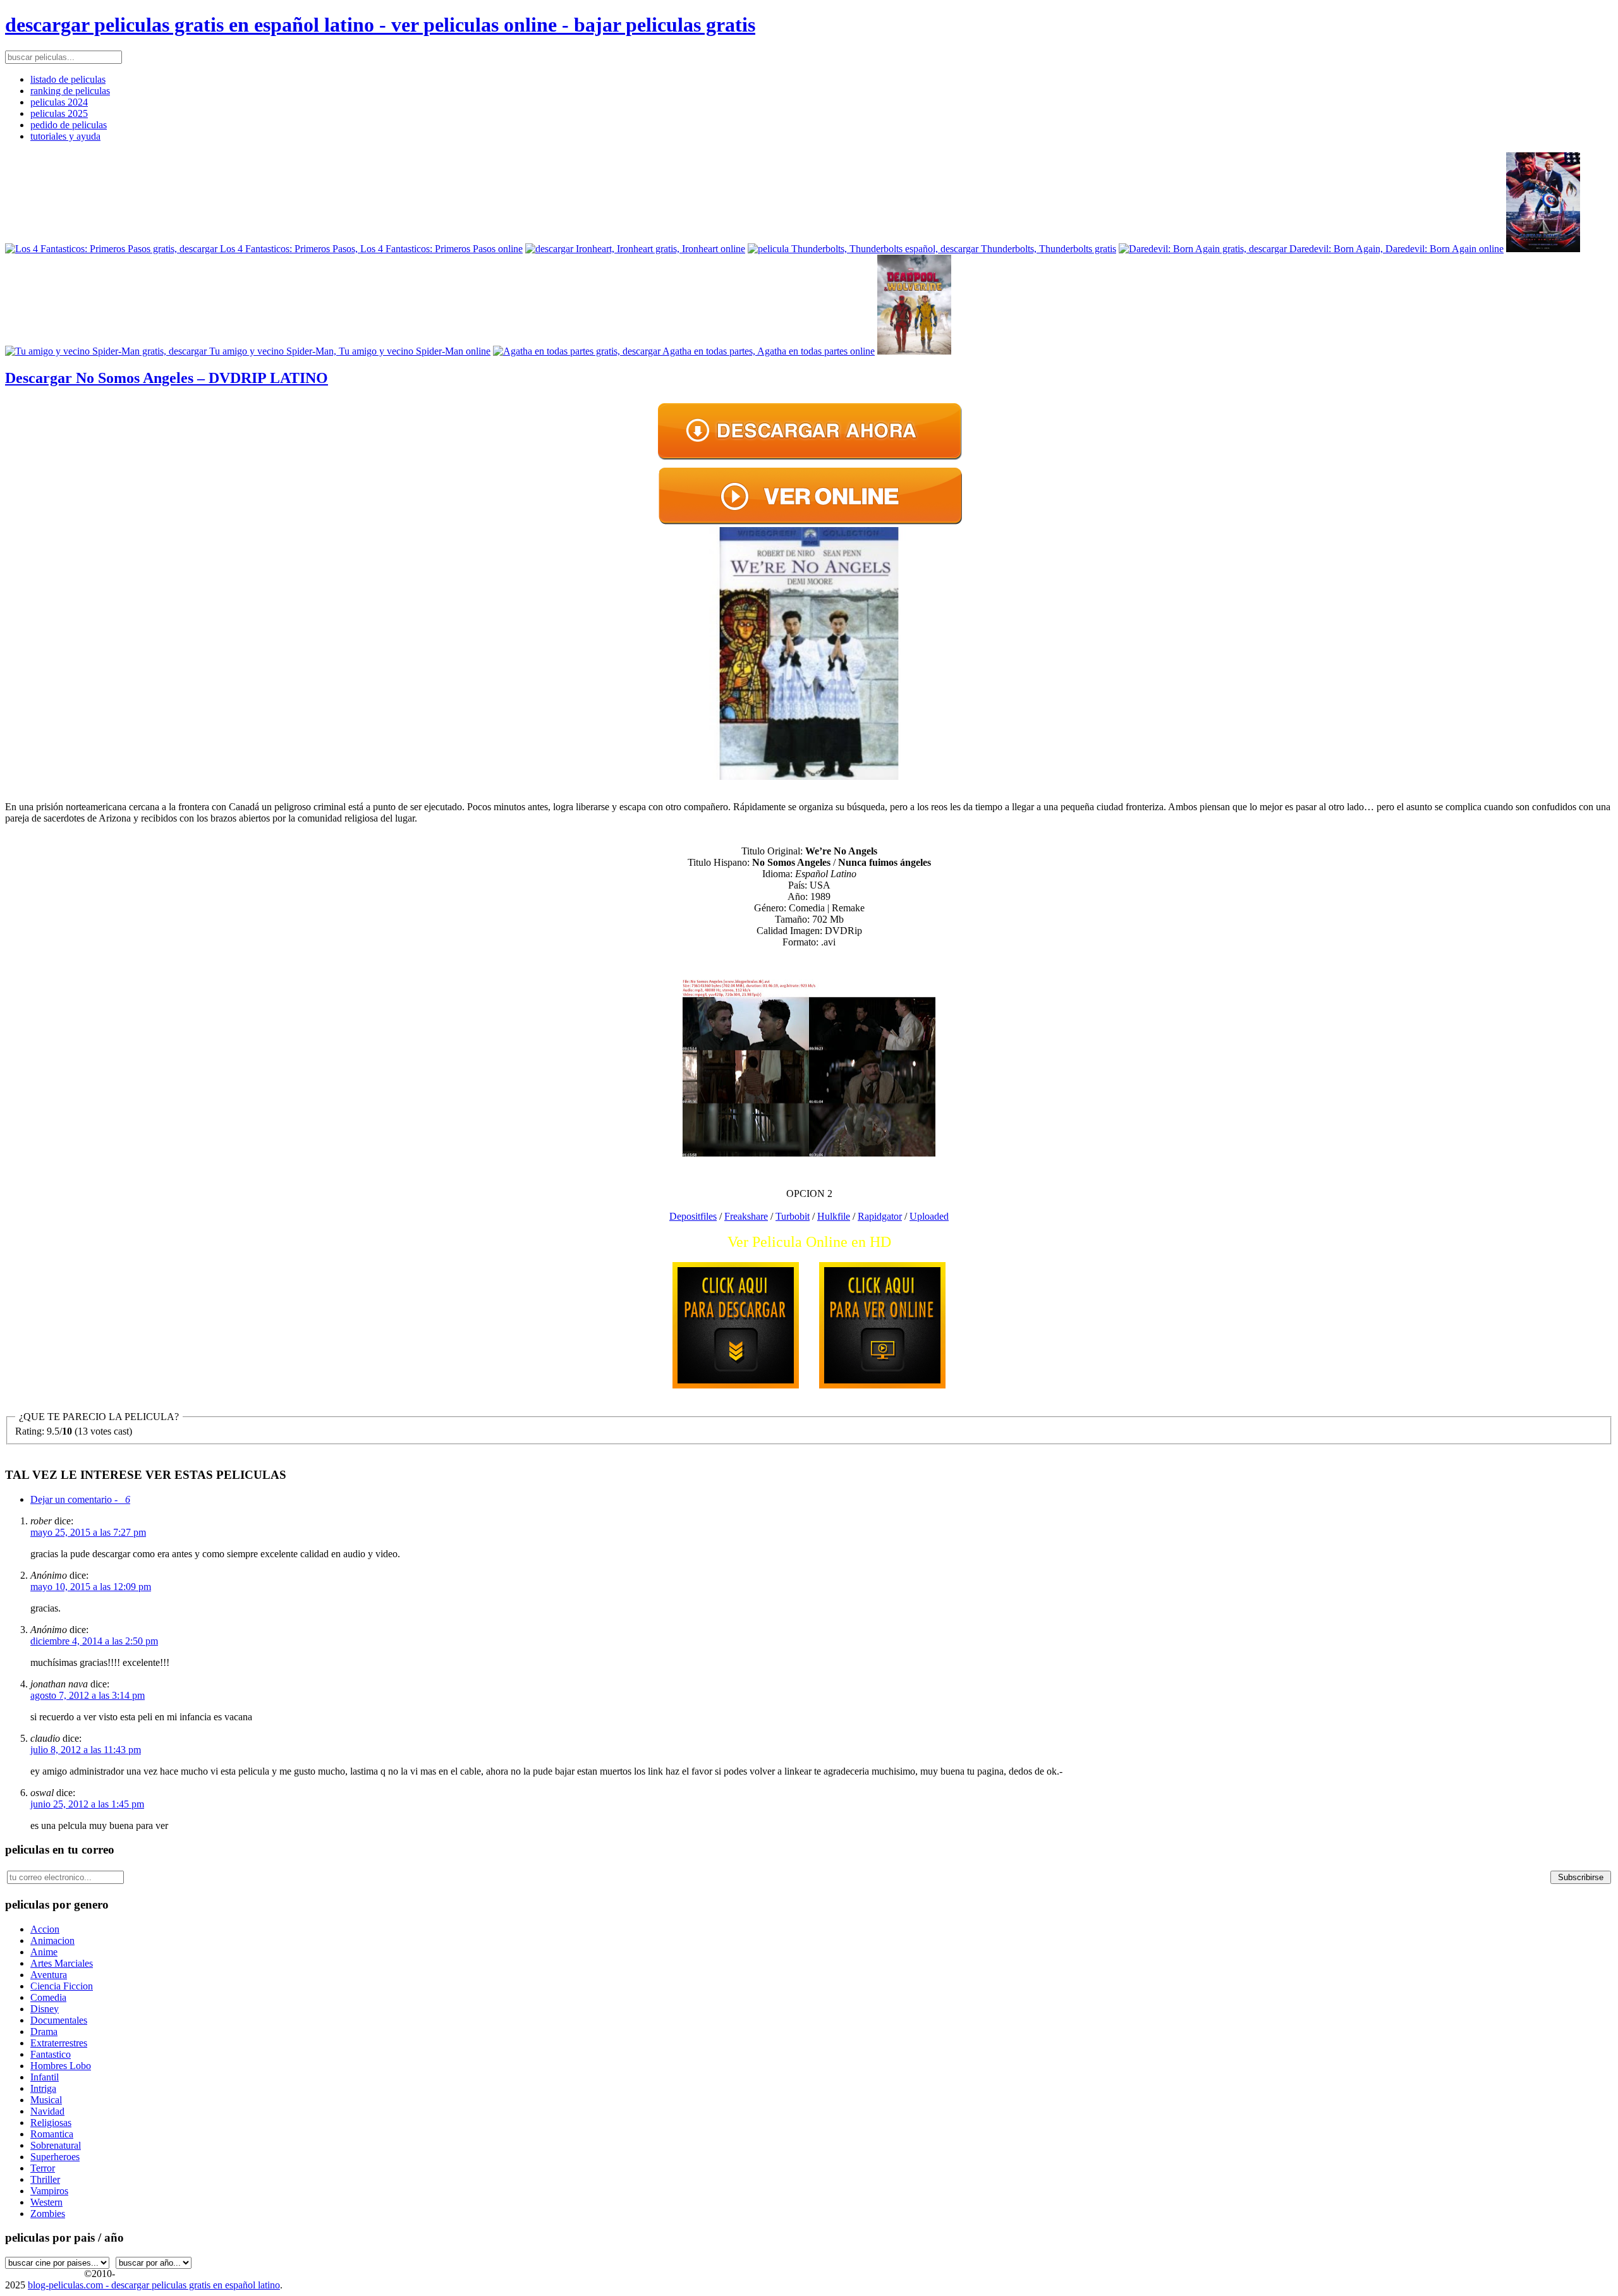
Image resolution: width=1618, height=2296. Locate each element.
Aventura (49, 1975)
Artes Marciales (62, 1963)
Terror (43, 2168)
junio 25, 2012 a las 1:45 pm (87, 1804)
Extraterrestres (59, 2043)
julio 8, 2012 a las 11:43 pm (86, 1750)
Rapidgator (880, 1216)
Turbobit (793, 1216)
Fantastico (51, 2054)
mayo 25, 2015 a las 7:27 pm (88, 1532)
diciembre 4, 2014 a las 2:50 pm (94, 1641)
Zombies (48, 2214)
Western (46, 2202)
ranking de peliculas (70, 91)
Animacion (52, 1941)
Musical (46, 2100)
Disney (45, 2009)
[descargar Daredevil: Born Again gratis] (1311, 249)
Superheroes (55, 2157)
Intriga (43, 2088)
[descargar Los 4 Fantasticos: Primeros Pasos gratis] (264, 249)
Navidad (47, 2111)
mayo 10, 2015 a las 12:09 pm (91, 1587)
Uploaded (929, 1216)
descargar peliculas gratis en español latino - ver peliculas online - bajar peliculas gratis (380, 25)
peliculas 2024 (59, 102)
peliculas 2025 (59, 113)
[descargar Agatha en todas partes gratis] (684, 351)
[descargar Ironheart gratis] (635, 249)
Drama (44, 2032)
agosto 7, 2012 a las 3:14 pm (88, 1695)
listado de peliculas (68, 79)
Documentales (59, 2020)
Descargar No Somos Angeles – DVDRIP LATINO (167, 378)
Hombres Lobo (61, 2066)
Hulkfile (834, 1216)
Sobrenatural (56, 2145)
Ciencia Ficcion (62, 1986)
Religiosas (51, 2123)
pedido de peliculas (69, 125)
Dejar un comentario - (80, 1499)
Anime (44, 1952)
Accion (45, 1929)
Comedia (48, 1997)
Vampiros (49, 2191)
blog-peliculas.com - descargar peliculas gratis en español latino (154, 2285)
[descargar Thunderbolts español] (932, 249)
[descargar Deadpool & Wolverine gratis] (914, 351)
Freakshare (746, 1216)
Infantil (45, 2077)
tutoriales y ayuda (65, 136)
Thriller (45, 2179)
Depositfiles (693, 1216)
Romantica (52, 2134)
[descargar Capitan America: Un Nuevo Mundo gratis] (1543, 249)
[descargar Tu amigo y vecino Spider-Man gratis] (248, 351)
